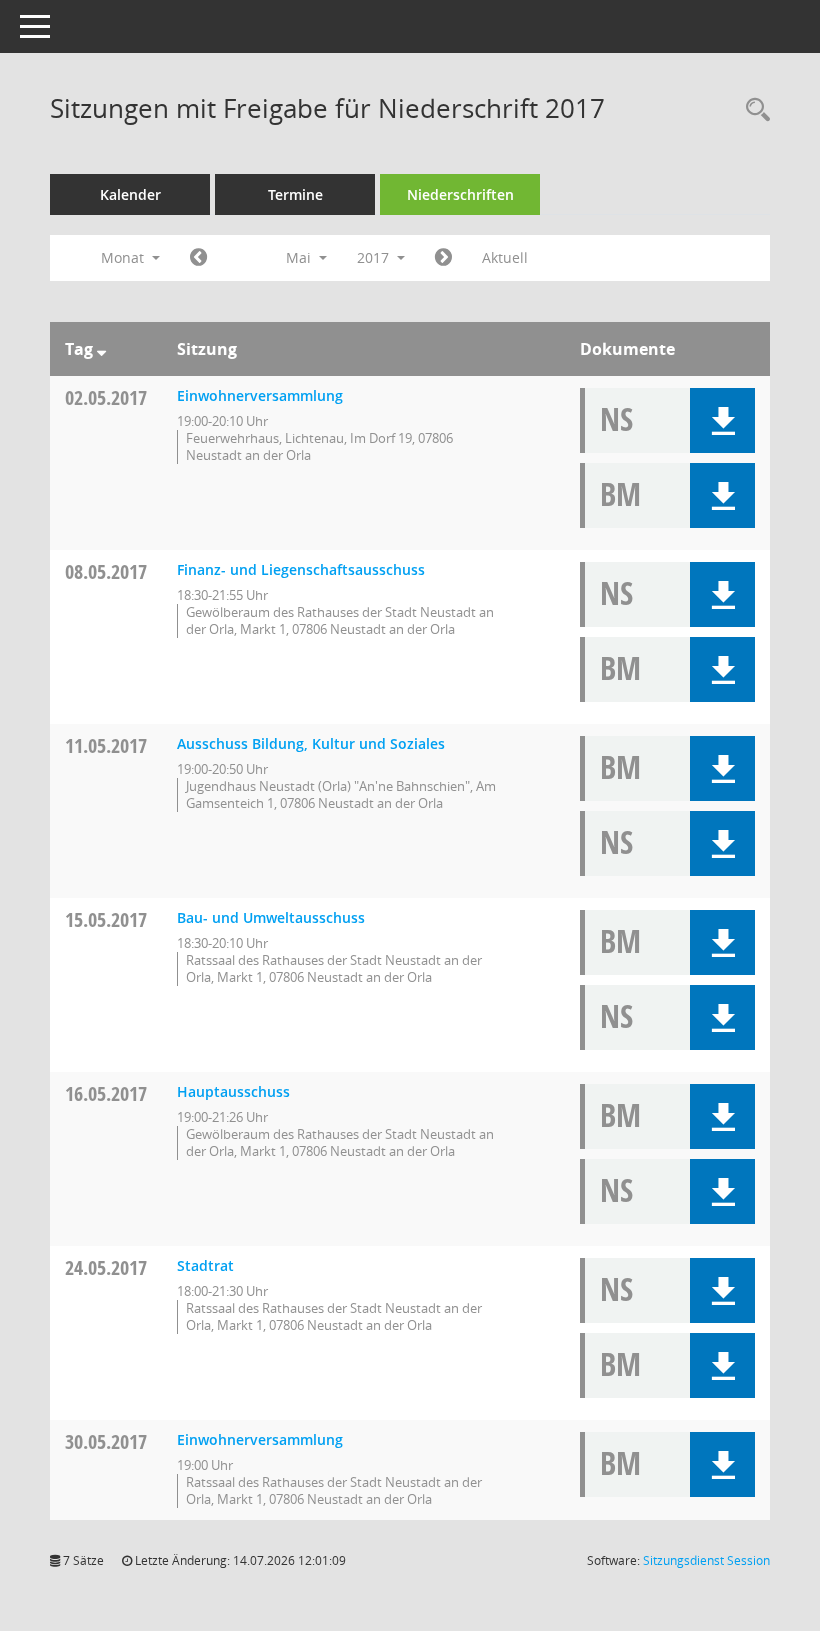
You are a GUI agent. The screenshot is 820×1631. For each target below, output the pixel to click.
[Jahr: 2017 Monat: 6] (443, 258)
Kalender (130, 194)
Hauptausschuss (233, 1091)
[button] (722, 420)
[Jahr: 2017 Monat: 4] (198, 258)
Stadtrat (205, 1265)
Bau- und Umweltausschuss (271, 917)
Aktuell (505, 257)
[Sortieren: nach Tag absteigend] (101, 349)
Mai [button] (300, 257)
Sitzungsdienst (706, 1560)
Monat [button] (124, 257)
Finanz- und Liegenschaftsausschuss (301, 569)
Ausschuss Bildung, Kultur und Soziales (311, 743)
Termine (295, 194)
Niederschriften (460, 194)
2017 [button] (375, 257)
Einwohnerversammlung (260, 395)
